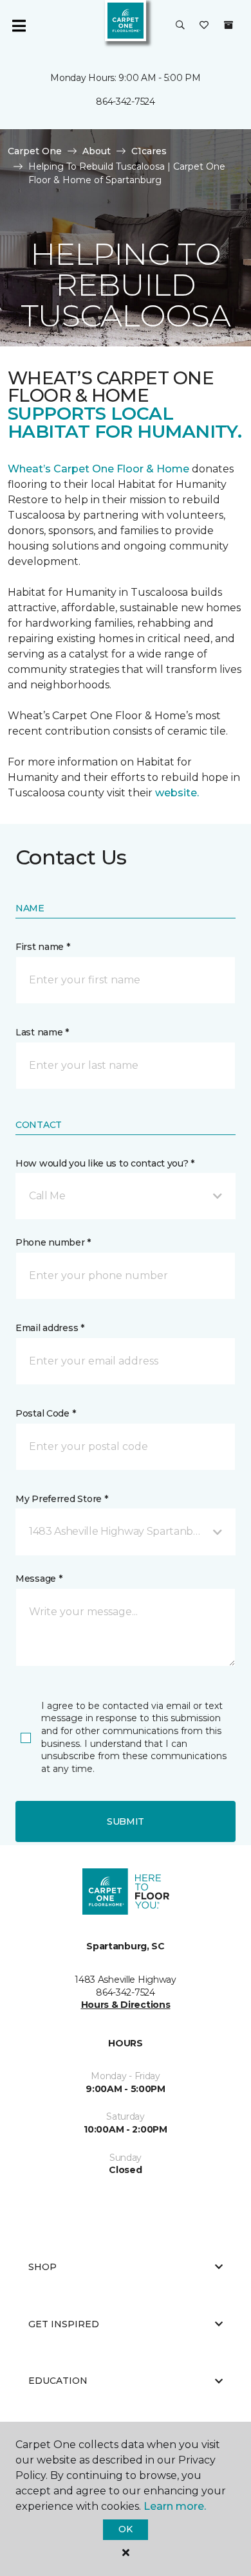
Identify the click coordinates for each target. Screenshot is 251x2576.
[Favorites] (204, 26)
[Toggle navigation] (19, 26)
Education (58, 2381)
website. (177, 793)
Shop (42, 2267)
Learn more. (175, 2506)
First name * (43, 947)
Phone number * (53, 1242)
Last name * (42, 1032)
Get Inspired (64, 2324)
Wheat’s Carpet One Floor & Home (98, 469)
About (97, 151)
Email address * (50, 1328)
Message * (39, 1579)
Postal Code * (45, 1413)
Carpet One (35, 151)
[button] (180, 26)
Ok (125, 2529)
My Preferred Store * (61, 1499)
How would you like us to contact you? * (105, 1163)
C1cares (149, 151)
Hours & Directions (126, 2005)
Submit (126, 1821)
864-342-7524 (126, 102)
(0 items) (228, 25)
